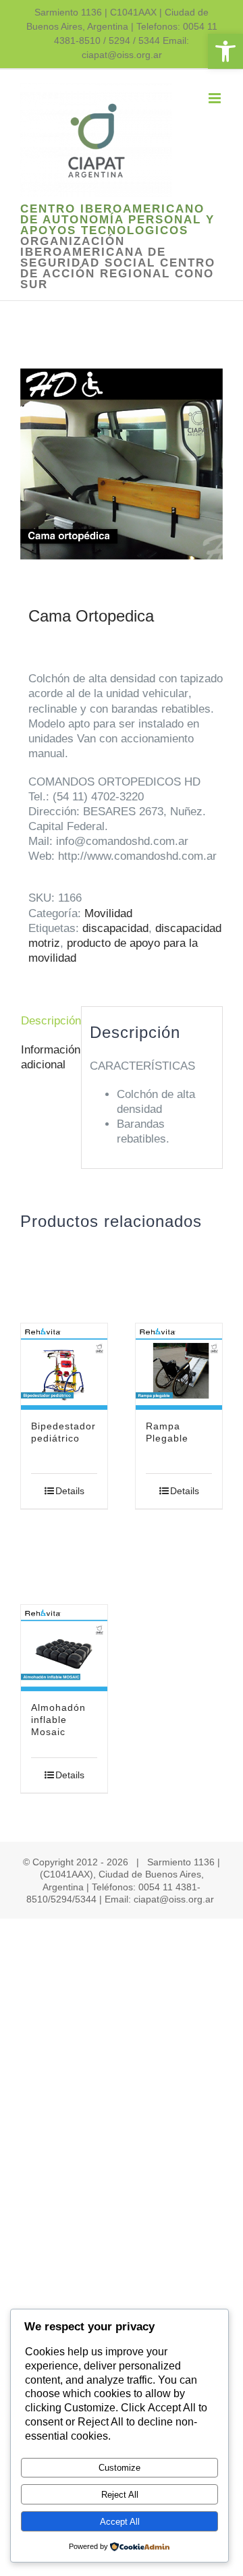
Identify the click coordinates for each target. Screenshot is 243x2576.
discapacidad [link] (115, 928)
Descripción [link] (47, 1021)
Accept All (120, 2522)
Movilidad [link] (108, 913)
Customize (119, 2468)
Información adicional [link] (47, 1057)
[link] (225, 51)
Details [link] (70, 1491)
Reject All (120, 2495)
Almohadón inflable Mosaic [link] (58, 1720)
